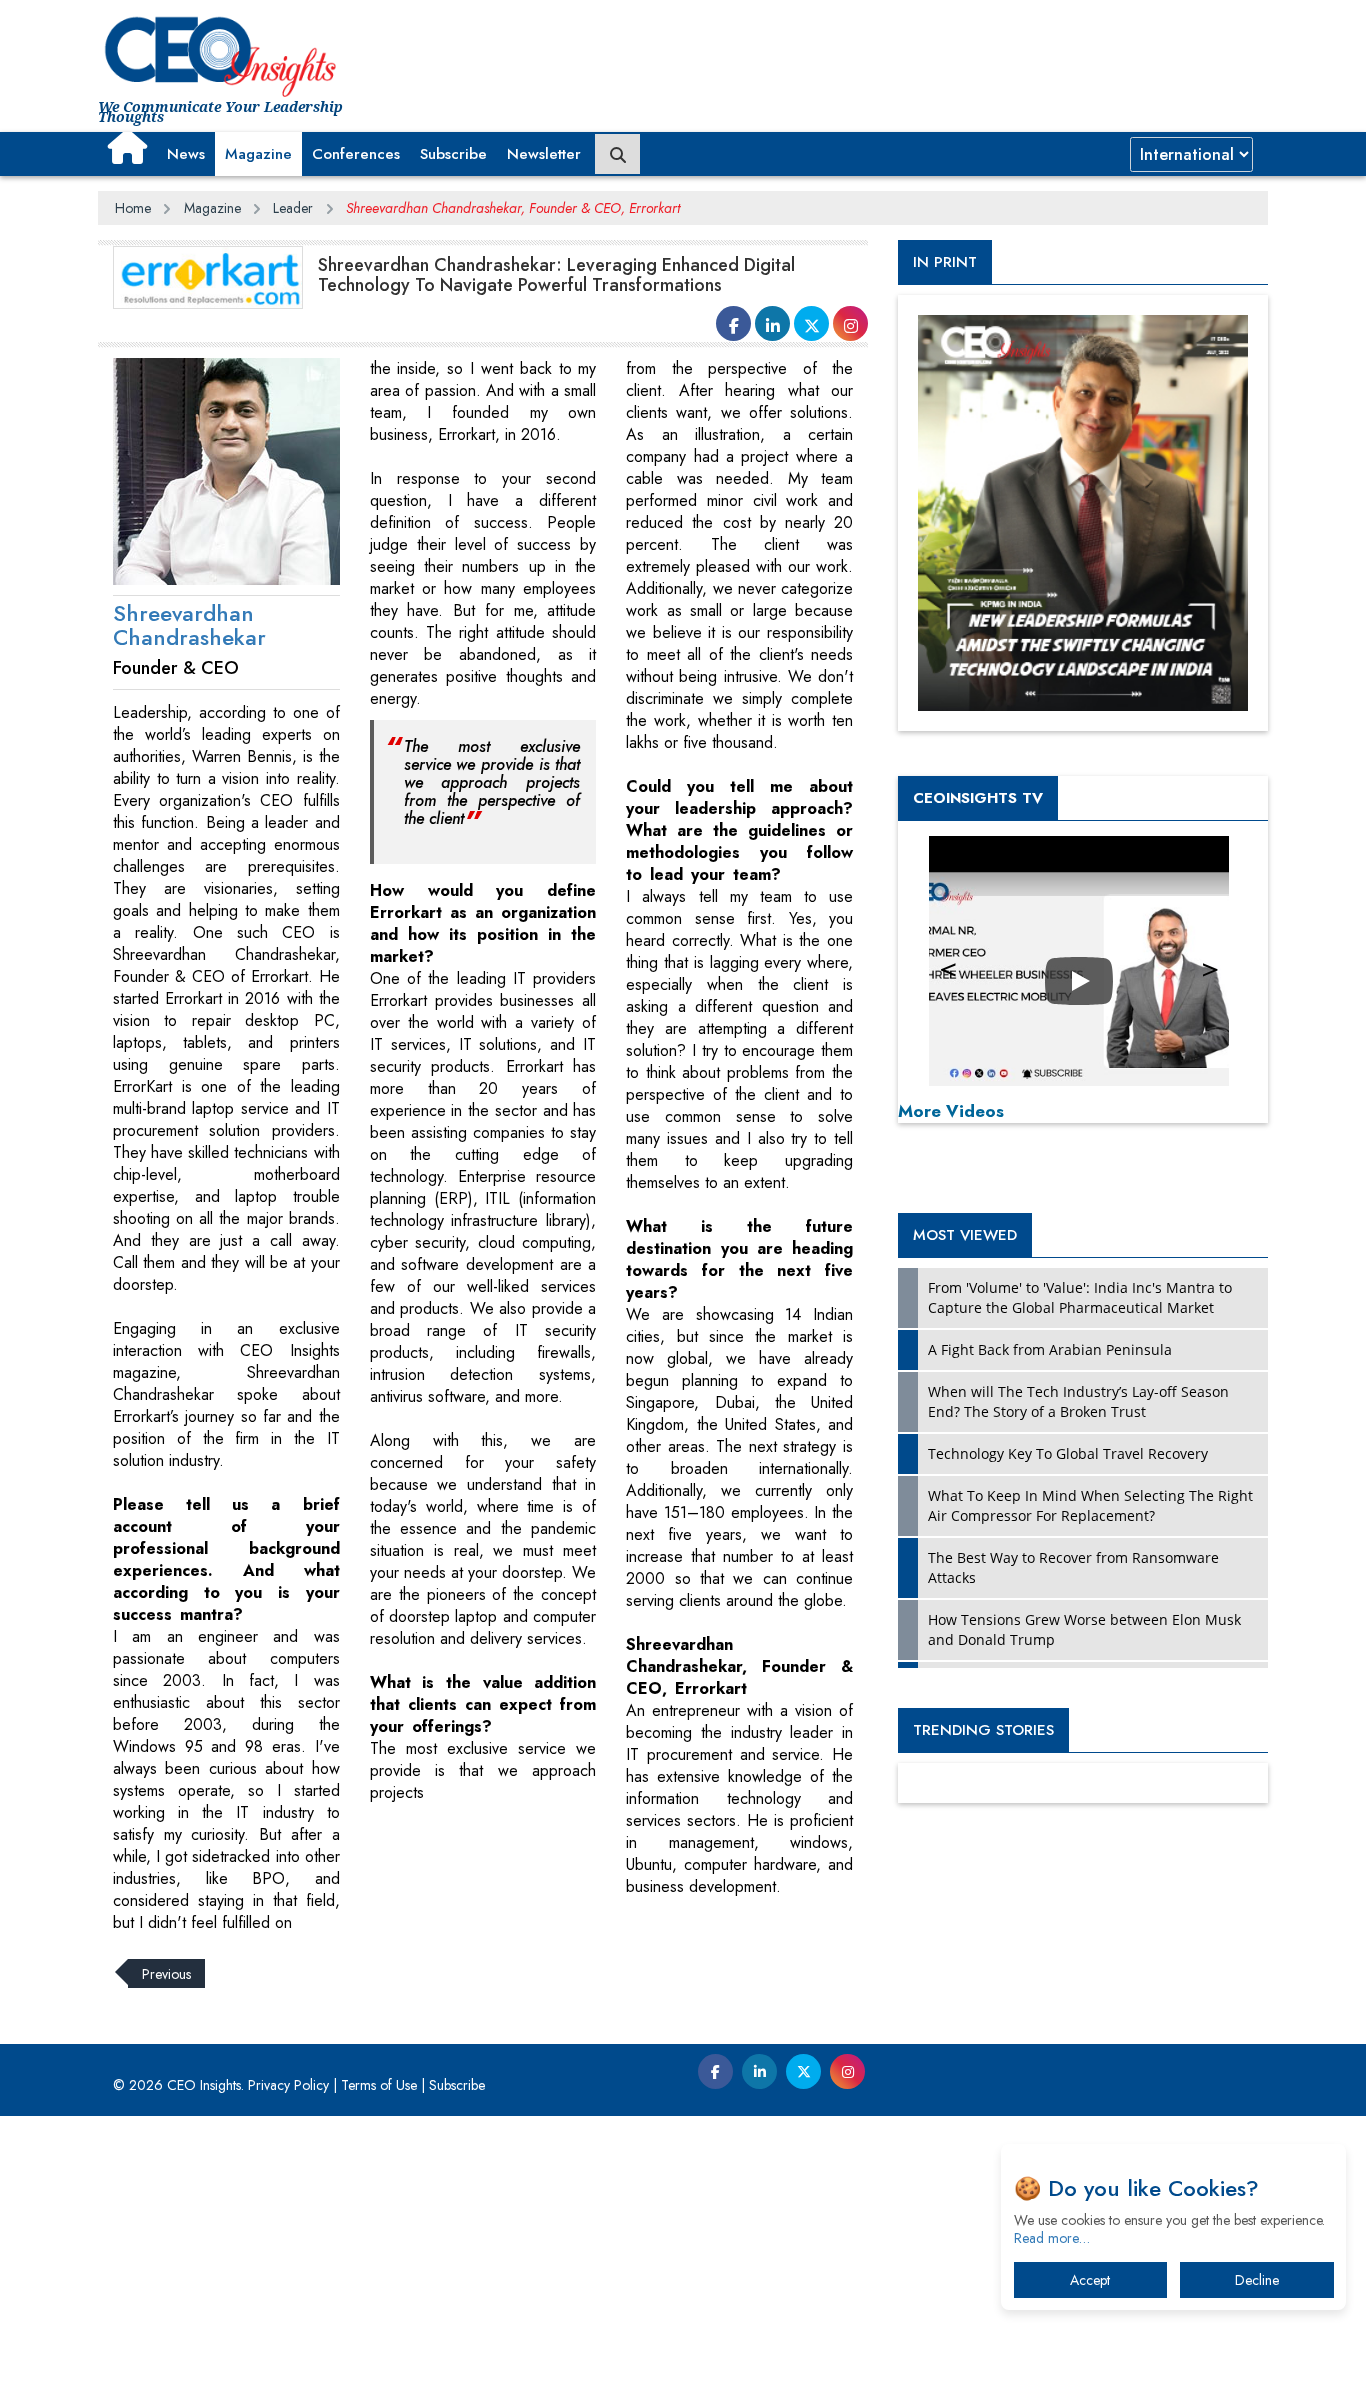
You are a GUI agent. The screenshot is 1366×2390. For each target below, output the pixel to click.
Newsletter (544, 154)
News (186, 154)
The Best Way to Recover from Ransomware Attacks (1073, 1567)
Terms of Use (379, 2085)
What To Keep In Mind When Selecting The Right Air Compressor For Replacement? (1090, 1505)
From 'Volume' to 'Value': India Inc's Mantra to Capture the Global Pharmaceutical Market (1080, 1297)
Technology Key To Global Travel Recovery (1068, 1453)
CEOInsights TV (978, 798)
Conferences (356, 154)
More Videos (951, 1111)
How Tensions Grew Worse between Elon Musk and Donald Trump (1084, 1629)
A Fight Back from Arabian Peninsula (1050, 1349)
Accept (1090, 2280)
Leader (293, 208)
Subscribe (453, 154)
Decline (1257, 2280)
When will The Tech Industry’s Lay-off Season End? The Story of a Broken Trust (1078, 1401)
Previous (166, 1974)
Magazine (258, 154)
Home (133, 208)
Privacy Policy (288, 2085)
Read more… (1052, 2238)
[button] (127, 147)
